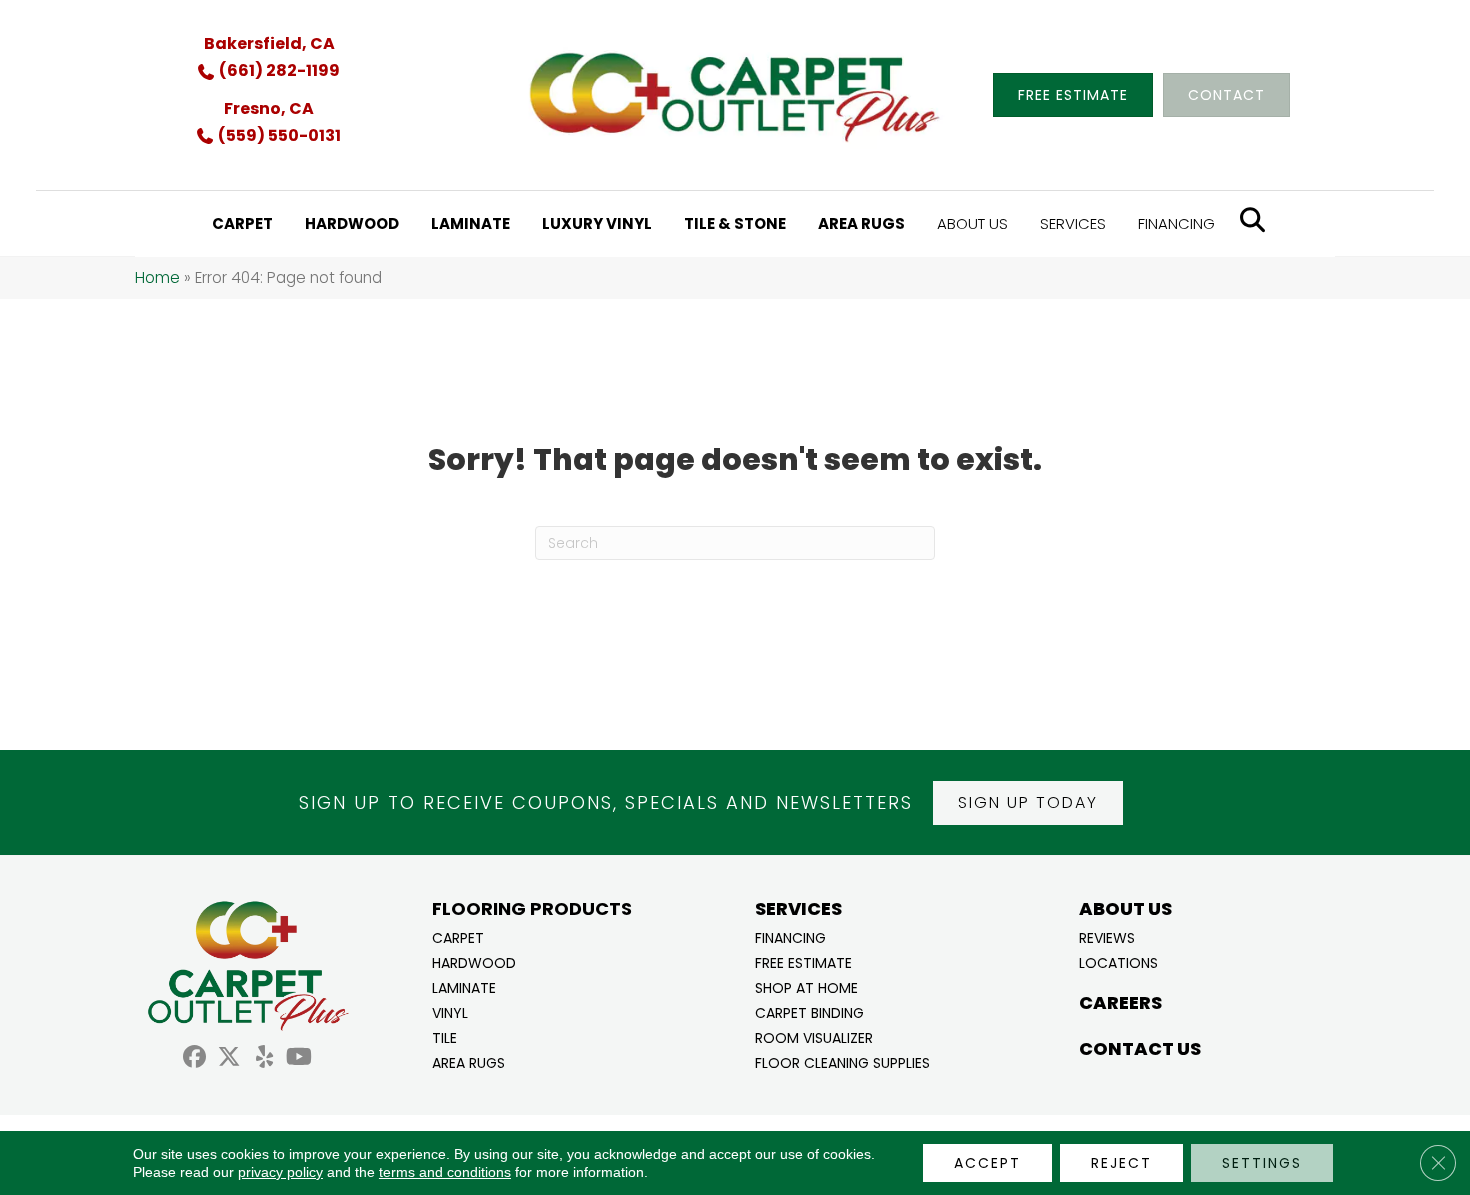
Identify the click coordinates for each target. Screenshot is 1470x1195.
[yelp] (264, 1059)
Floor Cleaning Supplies (842, 1061)
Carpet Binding (809, 1011)
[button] (1028, 803)
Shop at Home (806, 986)
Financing (790, 936)
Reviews (1107, 936)
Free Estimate (803, 961)
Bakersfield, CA (269, 43)
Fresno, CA (269, 108)
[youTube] (299, 1059)
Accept (987, 1163)
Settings (1262, 1163)
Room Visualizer (814, 1036)
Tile (444, 1036)
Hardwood (474, 961)
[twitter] (229, 1059)
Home (157, 277)
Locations (1118, 961)
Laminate (464, 986)
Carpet (458, 936)
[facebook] (194, 1059)
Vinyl (450, 1011)
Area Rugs (468, 1061)
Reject (1121, 1163)
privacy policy (280, 1172)
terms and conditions (445, 1172)
